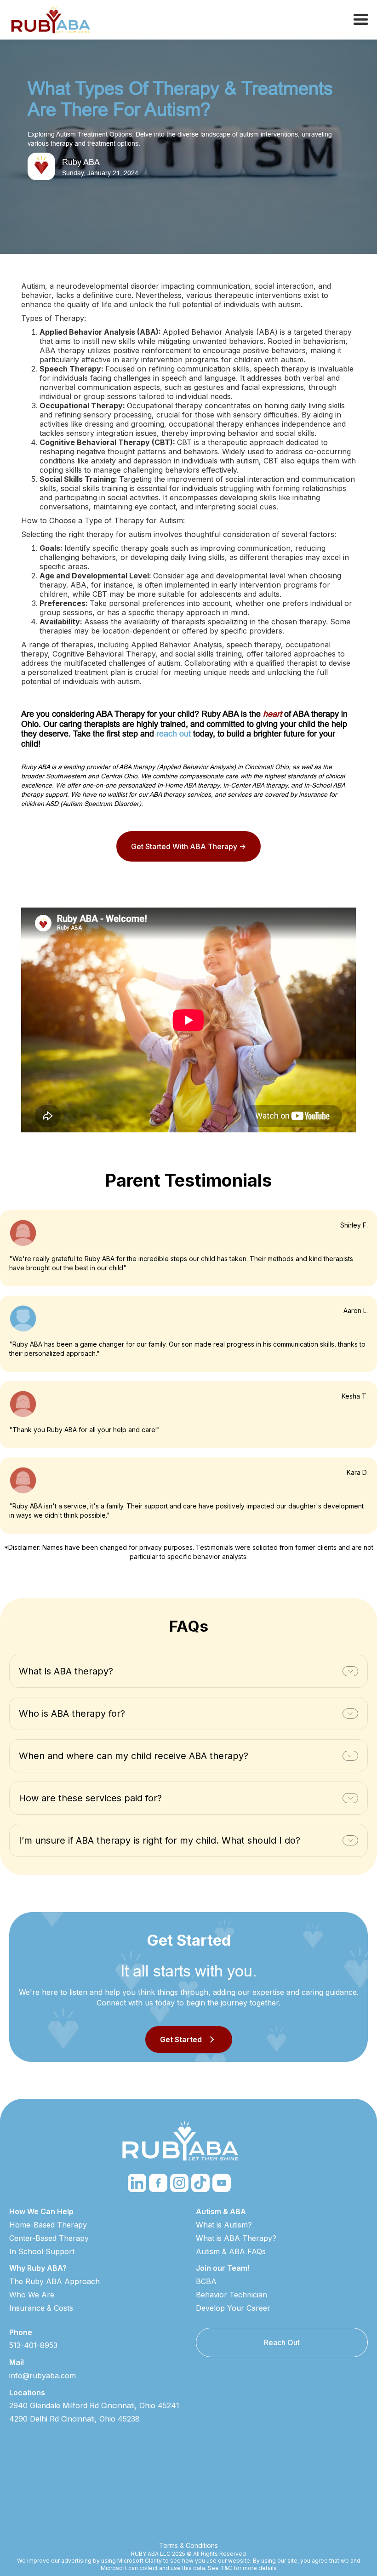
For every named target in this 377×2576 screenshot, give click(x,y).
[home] (51, 20)
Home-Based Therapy (48, 2225)
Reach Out (282, 2342)
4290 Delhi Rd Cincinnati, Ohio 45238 (74, 2419)
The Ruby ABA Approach (54, 2281)
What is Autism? (224, 2225)
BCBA (206, 2281)
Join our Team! (223, 2268)
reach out (174, 734)
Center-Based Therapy (49, 2238)
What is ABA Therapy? (236, 2238)
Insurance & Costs (41, 2308)
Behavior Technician (231, 2295)
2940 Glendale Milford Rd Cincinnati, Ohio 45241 (94, 2405)
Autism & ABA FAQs (231, 2251)
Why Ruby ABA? (38, 2268)
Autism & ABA (221, 2211)
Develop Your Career (233, 2308)
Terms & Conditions (188, 2545)
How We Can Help (41, 2211)
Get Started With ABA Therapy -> (188, 846)
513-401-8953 (33, 2345)
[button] (361, 20)
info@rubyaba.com (43, 2376)
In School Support (42, 2251)
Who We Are (32, 2295)
